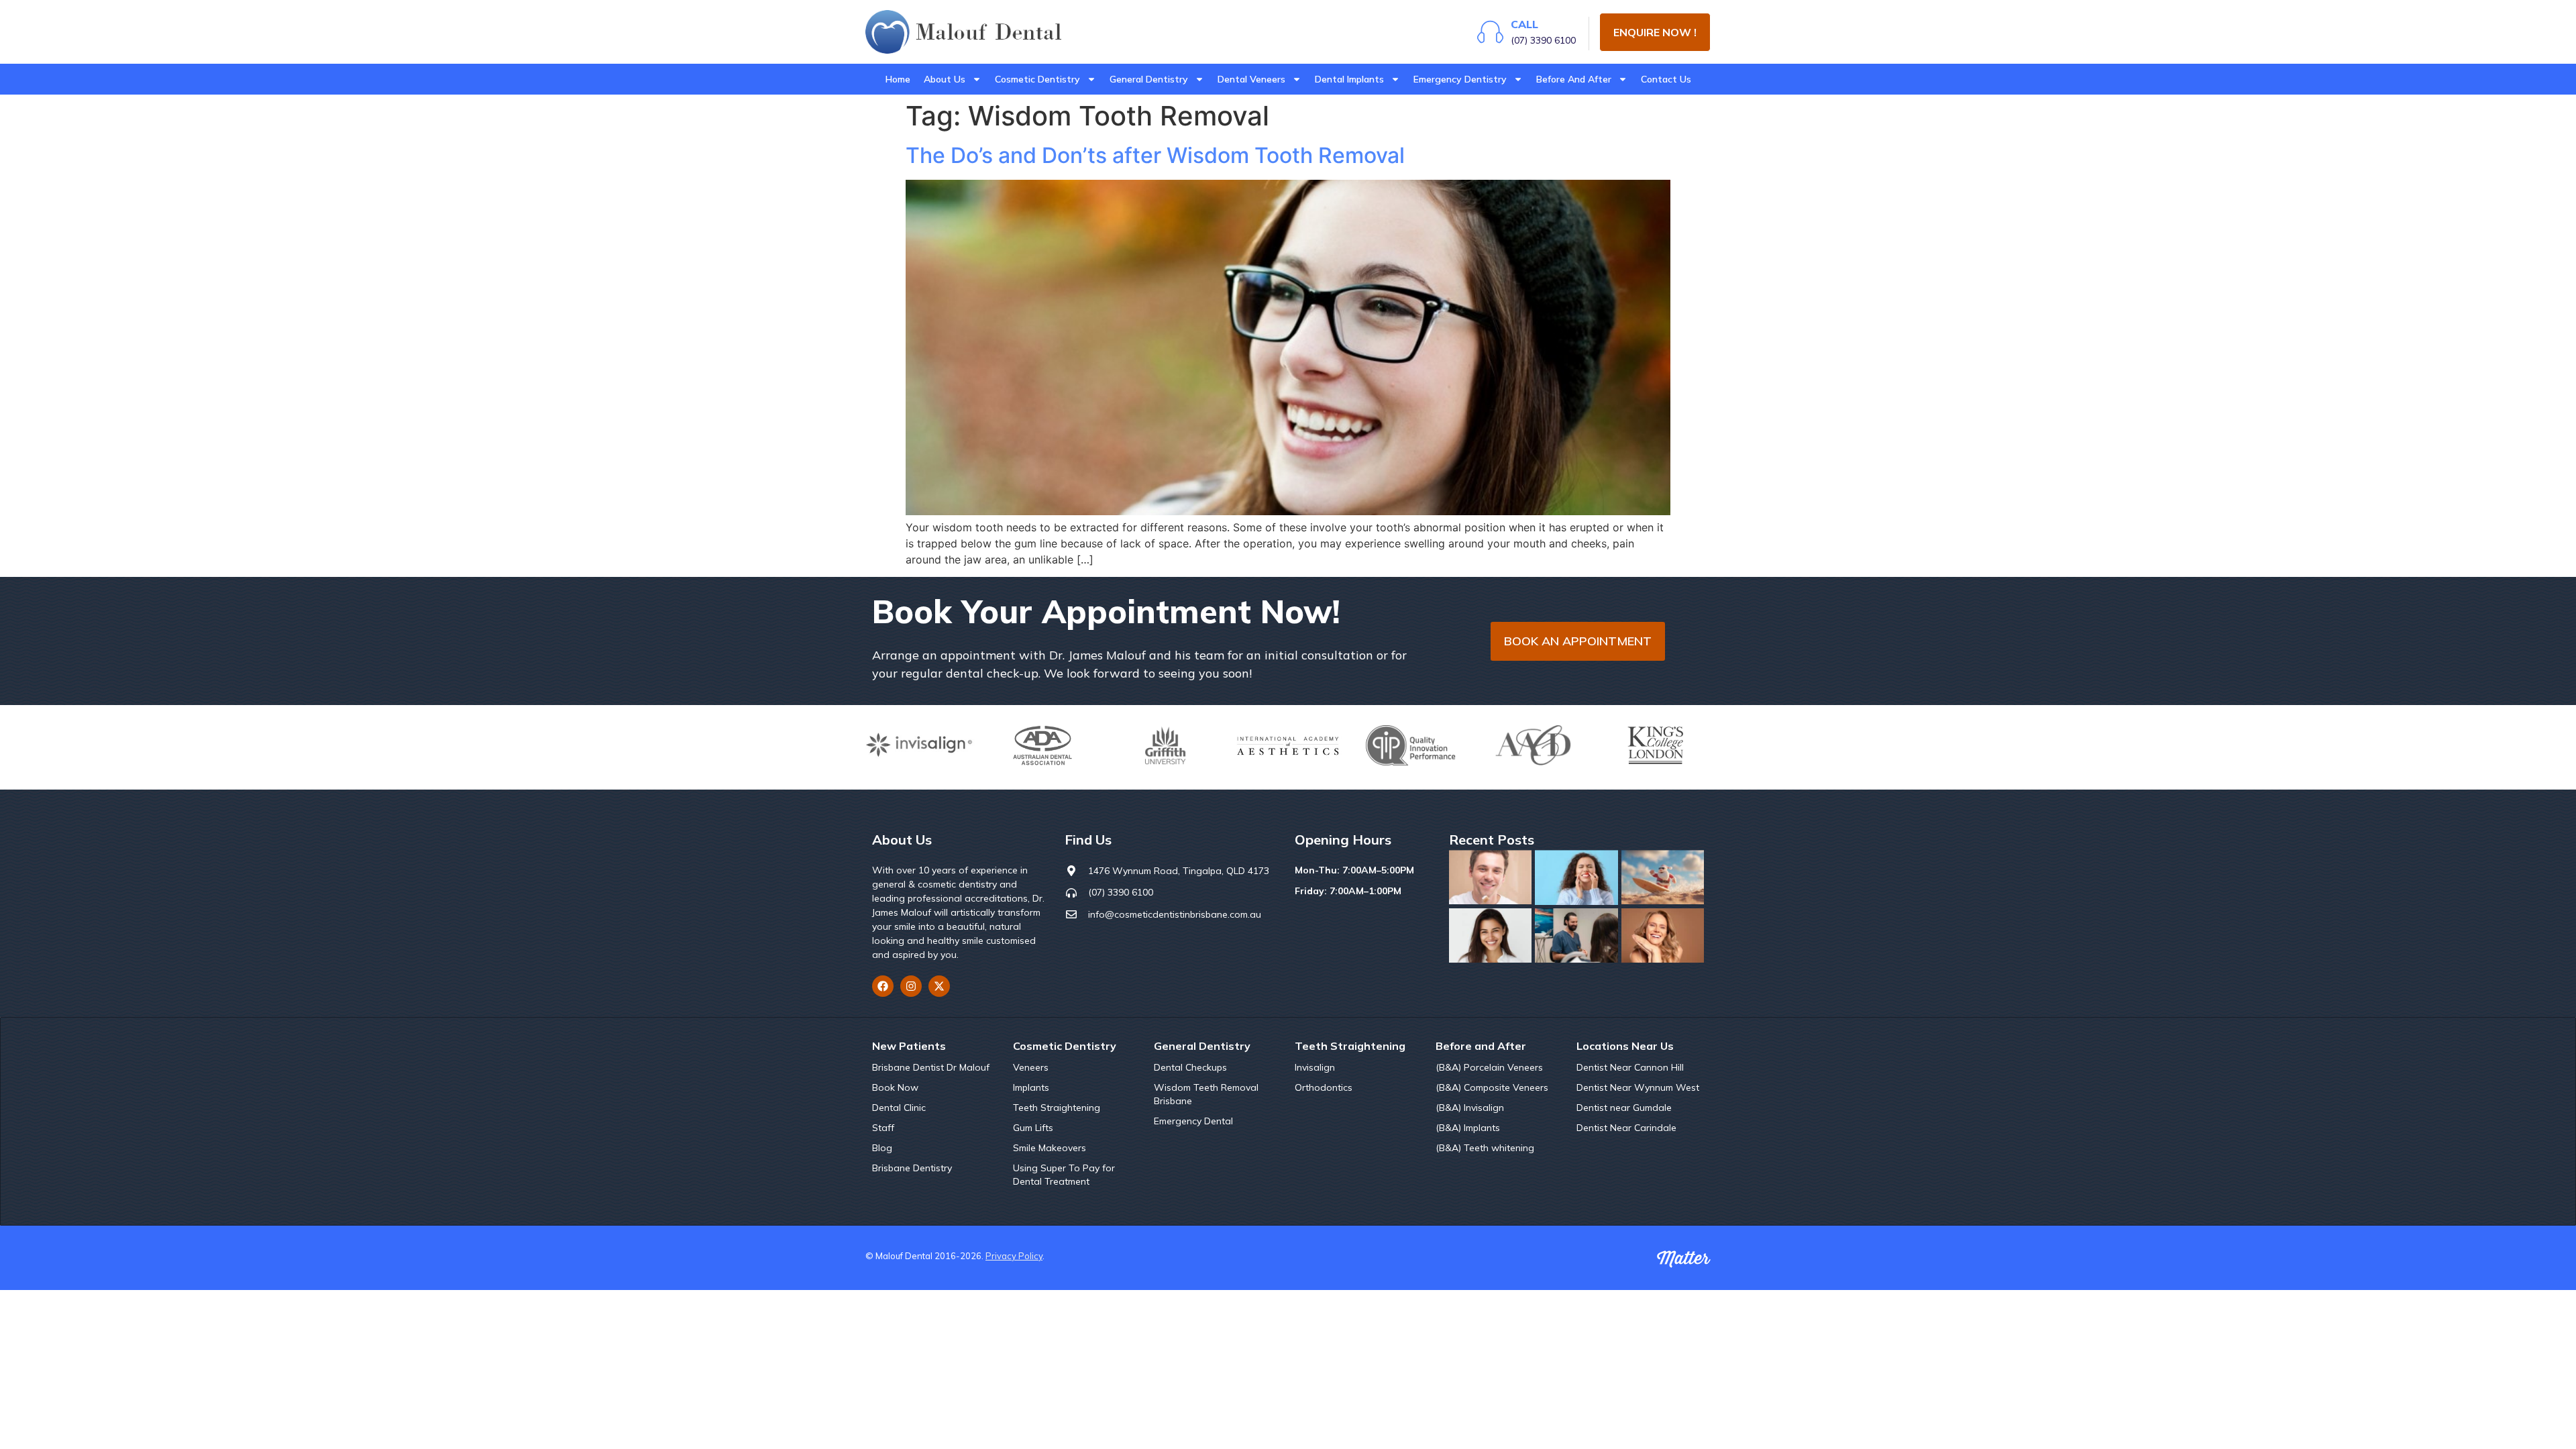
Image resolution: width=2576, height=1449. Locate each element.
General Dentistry (1149, 79)
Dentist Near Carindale (1626, 1128)
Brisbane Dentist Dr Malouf (931, 1067)
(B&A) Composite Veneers (1492, 1087)
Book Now (895, 1087)
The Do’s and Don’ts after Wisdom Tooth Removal (1155, 155)
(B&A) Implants (1468, 1128)
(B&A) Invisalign (1470, 1108)
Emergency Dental (1193, 1121)
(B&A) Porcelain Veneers (1489, 1067)
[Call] (1490, 32)
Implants (1031, 1087)
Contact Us (1666, 79)
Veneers (1031, 1067)
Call (1524, 24)
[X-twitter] (939, 986)
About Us (945, 79)
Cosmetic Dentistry (1037, 79)
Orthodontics (1324, 1087)
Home (898, 79)
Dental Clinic (899, 1108)
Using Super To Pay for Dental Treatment (1064, 1175)
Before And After (1574, 79)
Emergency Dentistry (1460, 79)
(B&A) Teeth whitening (1485, 1148)
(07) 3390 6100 (1543, 40)
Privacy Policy (1014, 1256)
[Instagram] (911, 986)
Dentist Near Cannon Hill (1630, 1067)
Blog (882, 1148)
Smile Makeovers (1050, 1148)
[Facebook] (883, 986)
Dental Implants (1349, 79)
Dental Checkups (1190, 1067)
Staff (883, 1128)
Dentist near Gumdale (1624, 1108)
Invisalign (1315, 1067)
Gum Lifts (1033, 1128)
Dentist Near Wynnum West (1638, 1087)
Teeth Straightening (1057, 1108)
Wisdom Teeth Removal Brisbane (1206, 1094)
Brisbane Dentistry (912, 1168)
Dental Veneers (1251, 79)
